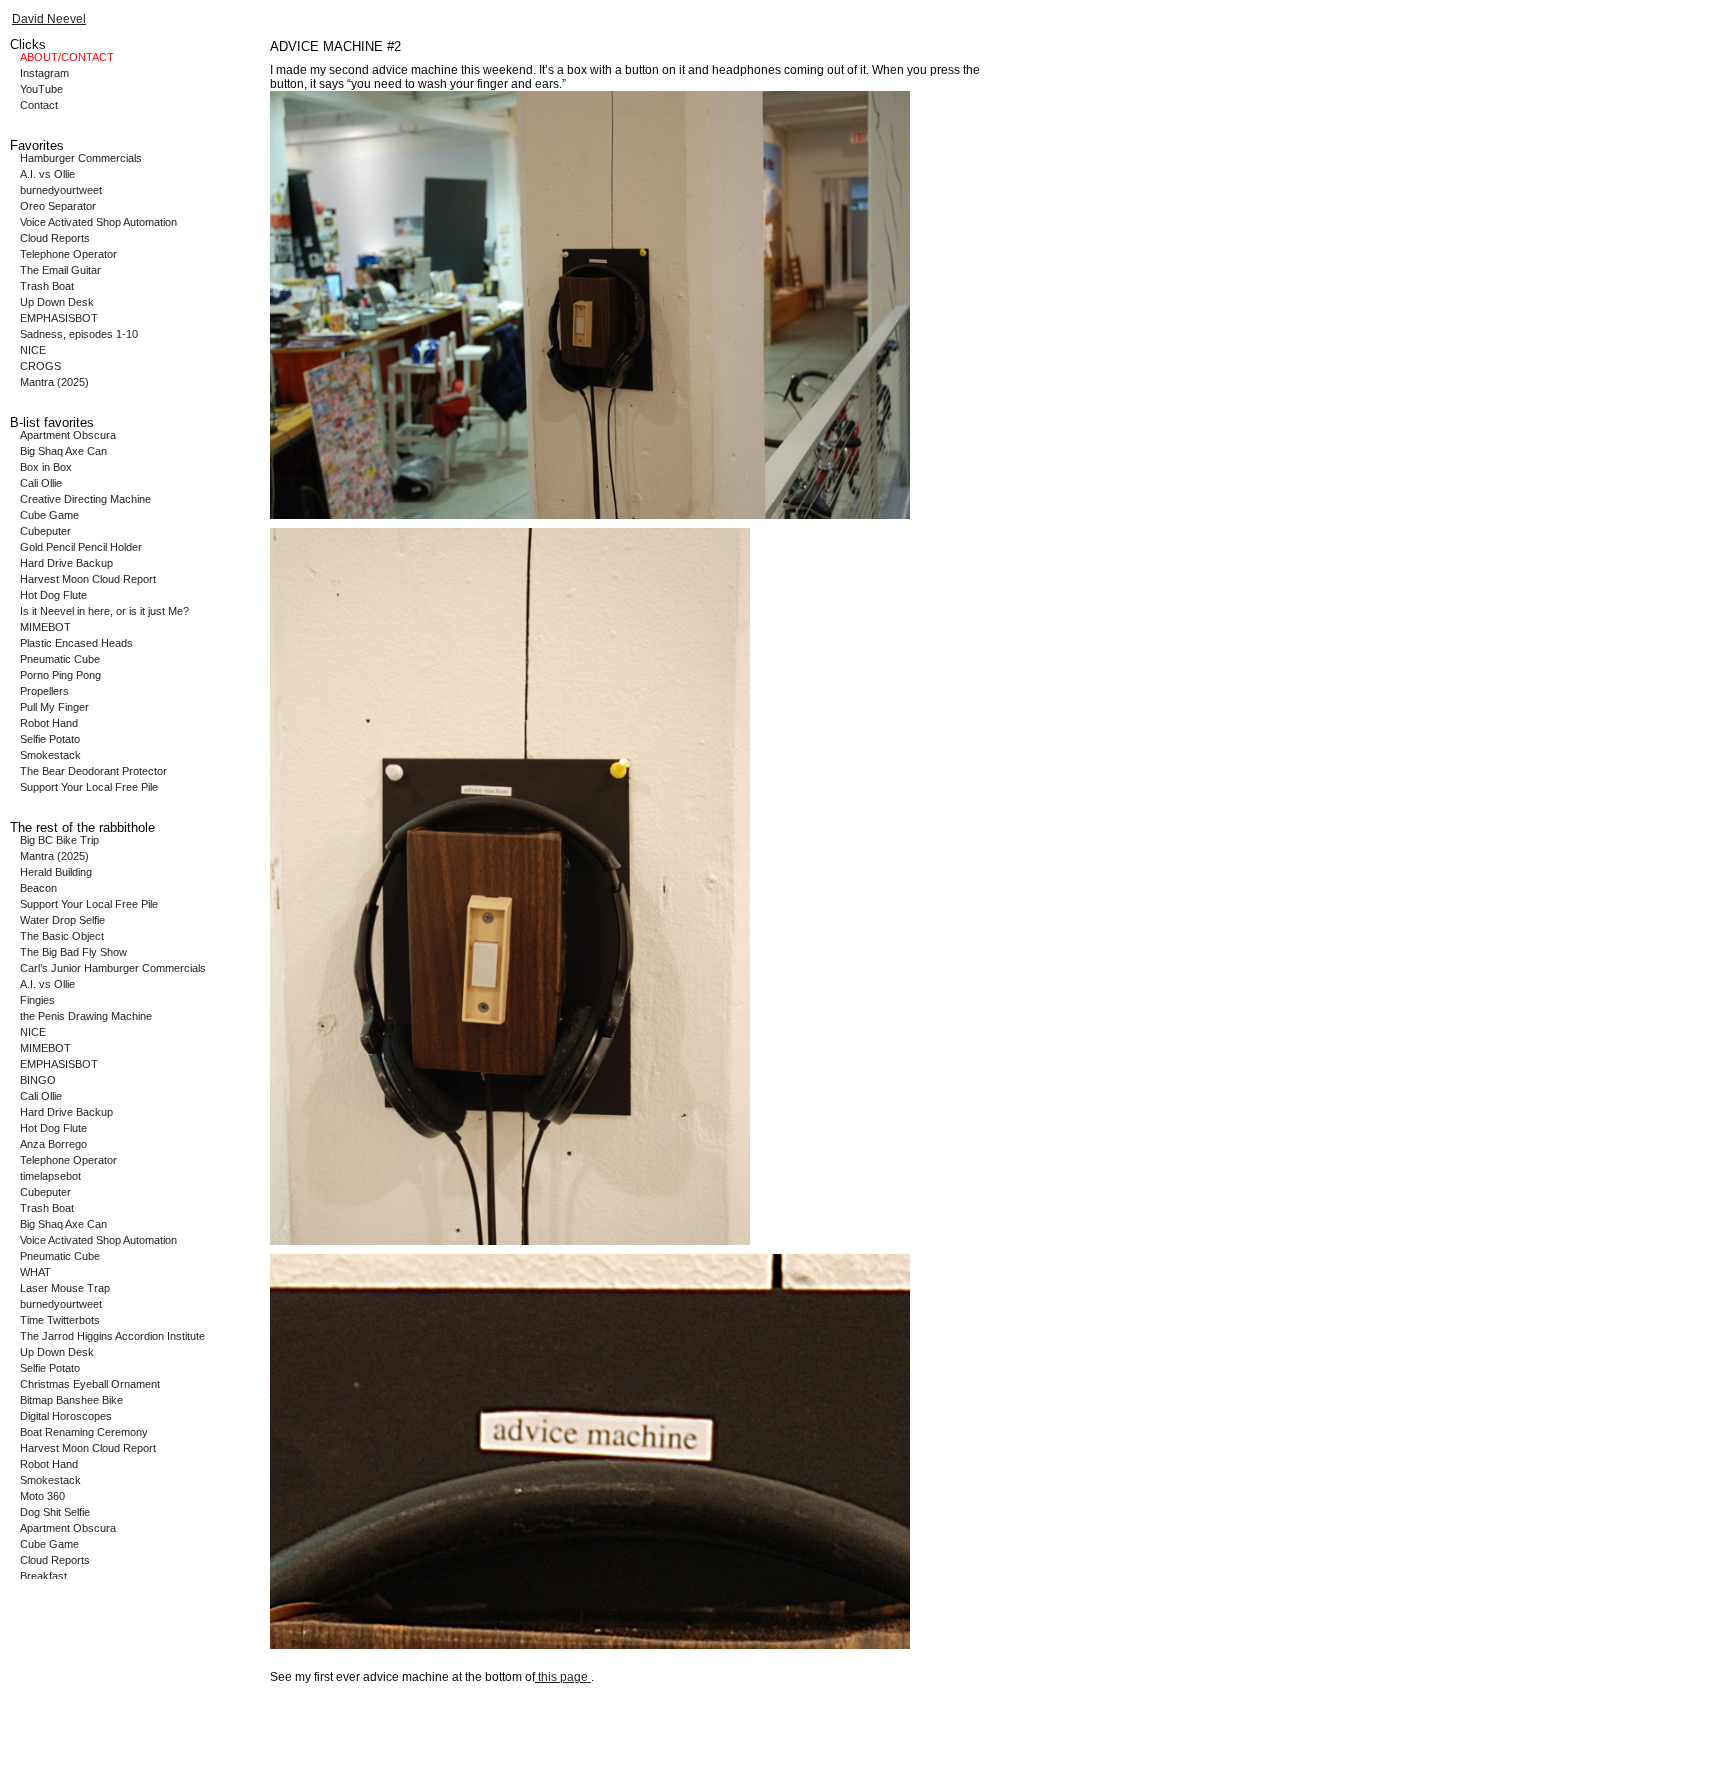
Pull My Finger (54, 707)
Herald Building (56, 872)
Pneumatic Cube (60, 659)
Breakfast (43, 1576)
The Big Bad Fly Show (73, 952)
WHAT (35, 1272)
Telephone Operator (68, 254)
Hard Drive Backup (66, 563)
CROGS (40, 366)
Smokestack (50, 755)
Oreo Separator (58, 206)
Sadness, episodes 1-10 (79, 334)
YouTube (41, 89)
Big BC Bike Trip (59, 840)
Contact (39, 105)
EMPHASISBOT (59, 318)
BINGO (38, 1080)
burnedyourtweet (61, 190)
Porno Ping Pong (60, 675)
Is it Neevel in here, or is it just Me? (104, 611)
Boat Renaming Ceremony (84, 1432)
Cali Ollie (41, 483)
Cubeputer (45, 531)
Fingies (37, 1000)
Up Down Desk (57, 302)
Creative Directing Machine (85, 499)
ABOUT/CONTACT (67, 57)
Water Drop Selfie (62, 920)
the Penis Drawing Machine (86, 1016)
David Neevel (49, 19)
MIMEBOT (45, 627)
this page (563, 1677)
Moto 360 (42, 1496)
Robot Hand (49, 723)
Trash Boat (47, 286)
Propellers (44, 691)
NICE (33, 350)
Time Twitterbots (60, 1320)
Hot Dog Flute (53, 595)
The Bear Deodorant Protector (93, 771)
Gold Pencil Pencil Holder (81, 547)
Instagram (44, 73)
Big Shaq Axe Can (63, 451)
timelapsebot (50, 1176)
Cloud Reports (55, 238)
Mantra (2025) (54, 382)
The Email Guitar (60, 270)
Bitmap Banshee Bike (71, 1400)
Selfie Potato (50, 739)
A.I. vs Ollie (47, 174)
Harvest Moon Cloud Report (88, 579)
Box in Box (46, 467)
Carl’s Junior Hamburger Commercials (113, 968)
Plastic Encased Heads (76, 643)
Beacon (38, 888)
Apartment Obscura (68, 435)
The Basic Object (62, 936)
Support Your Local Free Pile (89, 787)
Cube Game (49, 515)
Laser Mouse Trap (65, 1288)
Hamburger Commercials (81, 158)
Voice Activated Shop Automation (98, 222)
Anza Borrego (53, 1144)
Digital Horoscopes (66, 1416)
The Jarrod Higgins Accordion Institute (112, 1336)
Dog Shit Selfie (55, 1512)
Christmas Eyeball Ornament (90, 1384)
